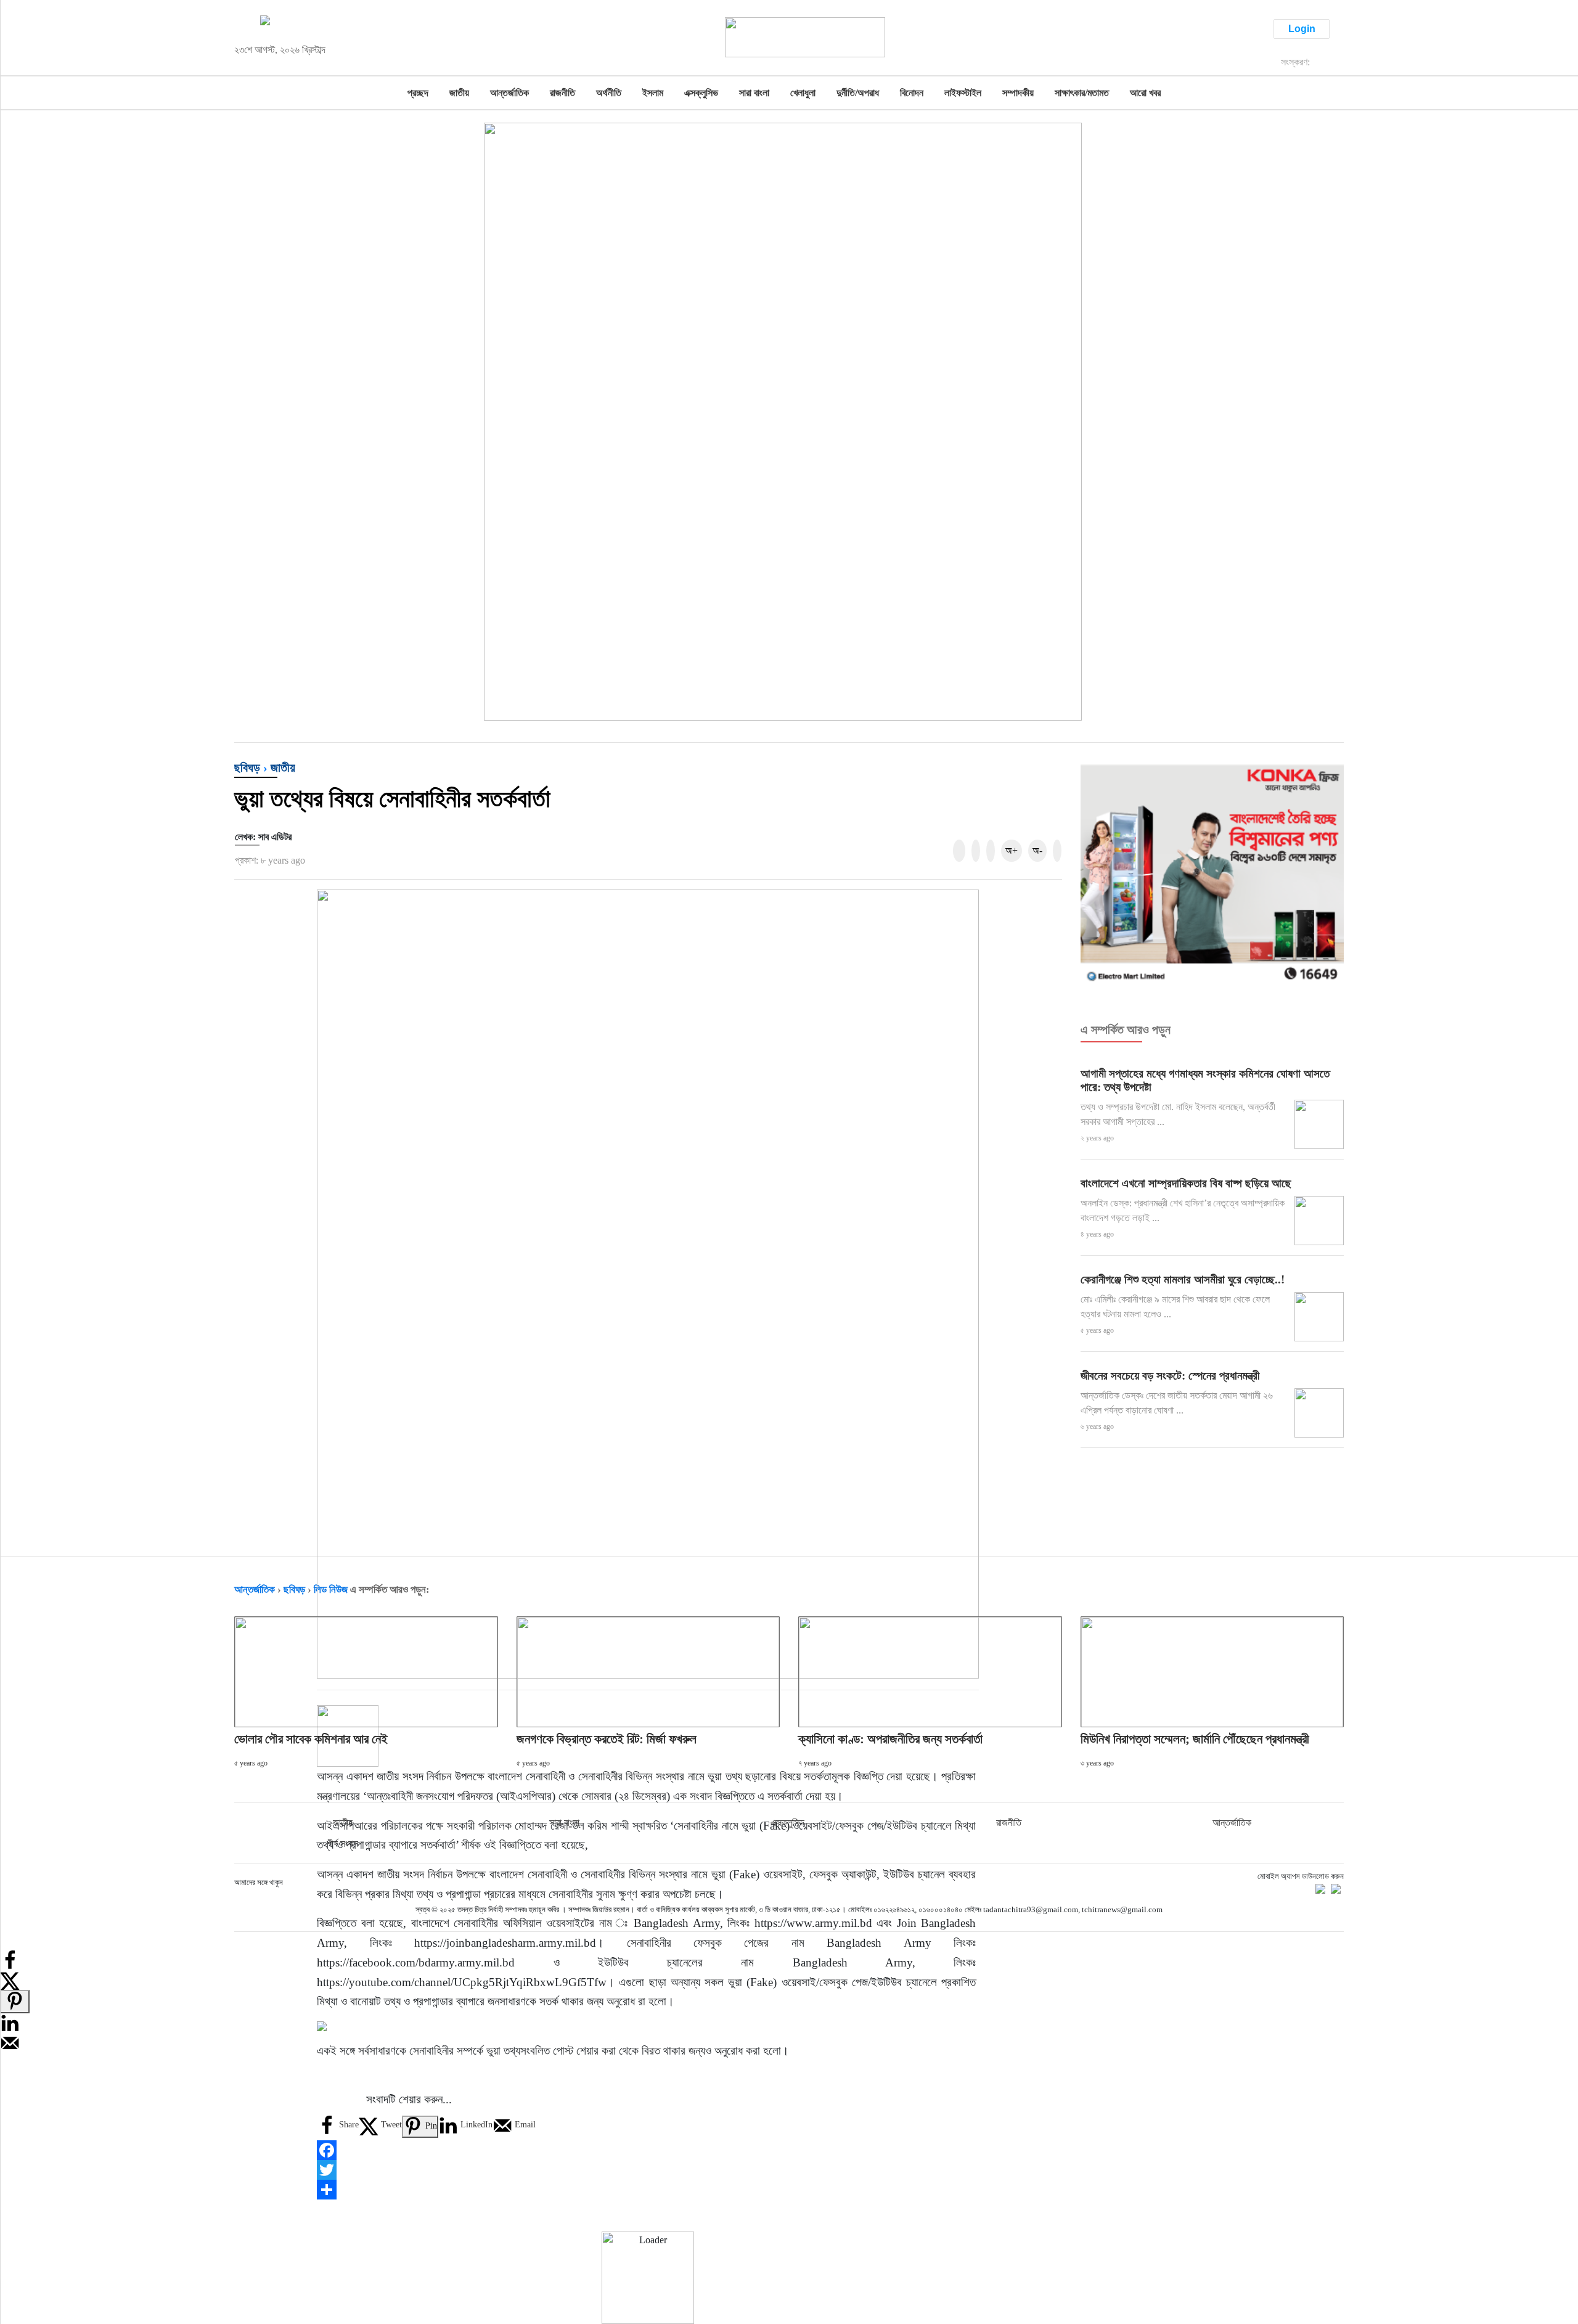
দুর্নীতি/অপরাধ (858, 93)
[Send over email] (10, 2042)
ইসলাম (653, 93)
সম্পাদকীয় (1018, 93)
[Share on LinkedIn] (10, 2022)
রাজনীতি (562, 93)
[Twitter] (648, 2170)
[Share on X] (10, 1979)
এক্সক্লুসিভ (701, 93)
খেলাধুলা (803, 93)
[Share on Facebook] (10, 1959)
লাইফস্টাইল (963, 93)
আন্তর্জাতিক (509, 93)
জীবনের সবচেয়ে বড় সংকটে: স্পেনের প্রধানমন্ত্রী (1170, 1376)
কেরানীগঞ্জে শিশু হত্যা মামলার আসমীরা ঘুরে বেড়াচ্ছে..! (1183, 1279)
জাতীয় (459, 93)
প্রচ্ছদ (418, 93)
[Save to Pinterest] (15, 2002)
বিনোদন (912, 93)
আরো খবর (1145, 93)
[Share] (648, 2190)
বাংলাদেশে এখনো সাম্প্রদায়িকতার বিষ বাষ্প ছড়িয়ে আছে (1186, 1183)
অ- (1037, 850)
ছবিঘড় (247, 767)
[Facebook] (648, 2150)
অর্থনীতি (609, 93)
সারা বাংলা (754, 93)
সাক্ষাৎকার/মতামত (1082, 93)
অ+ (1012, 850)
